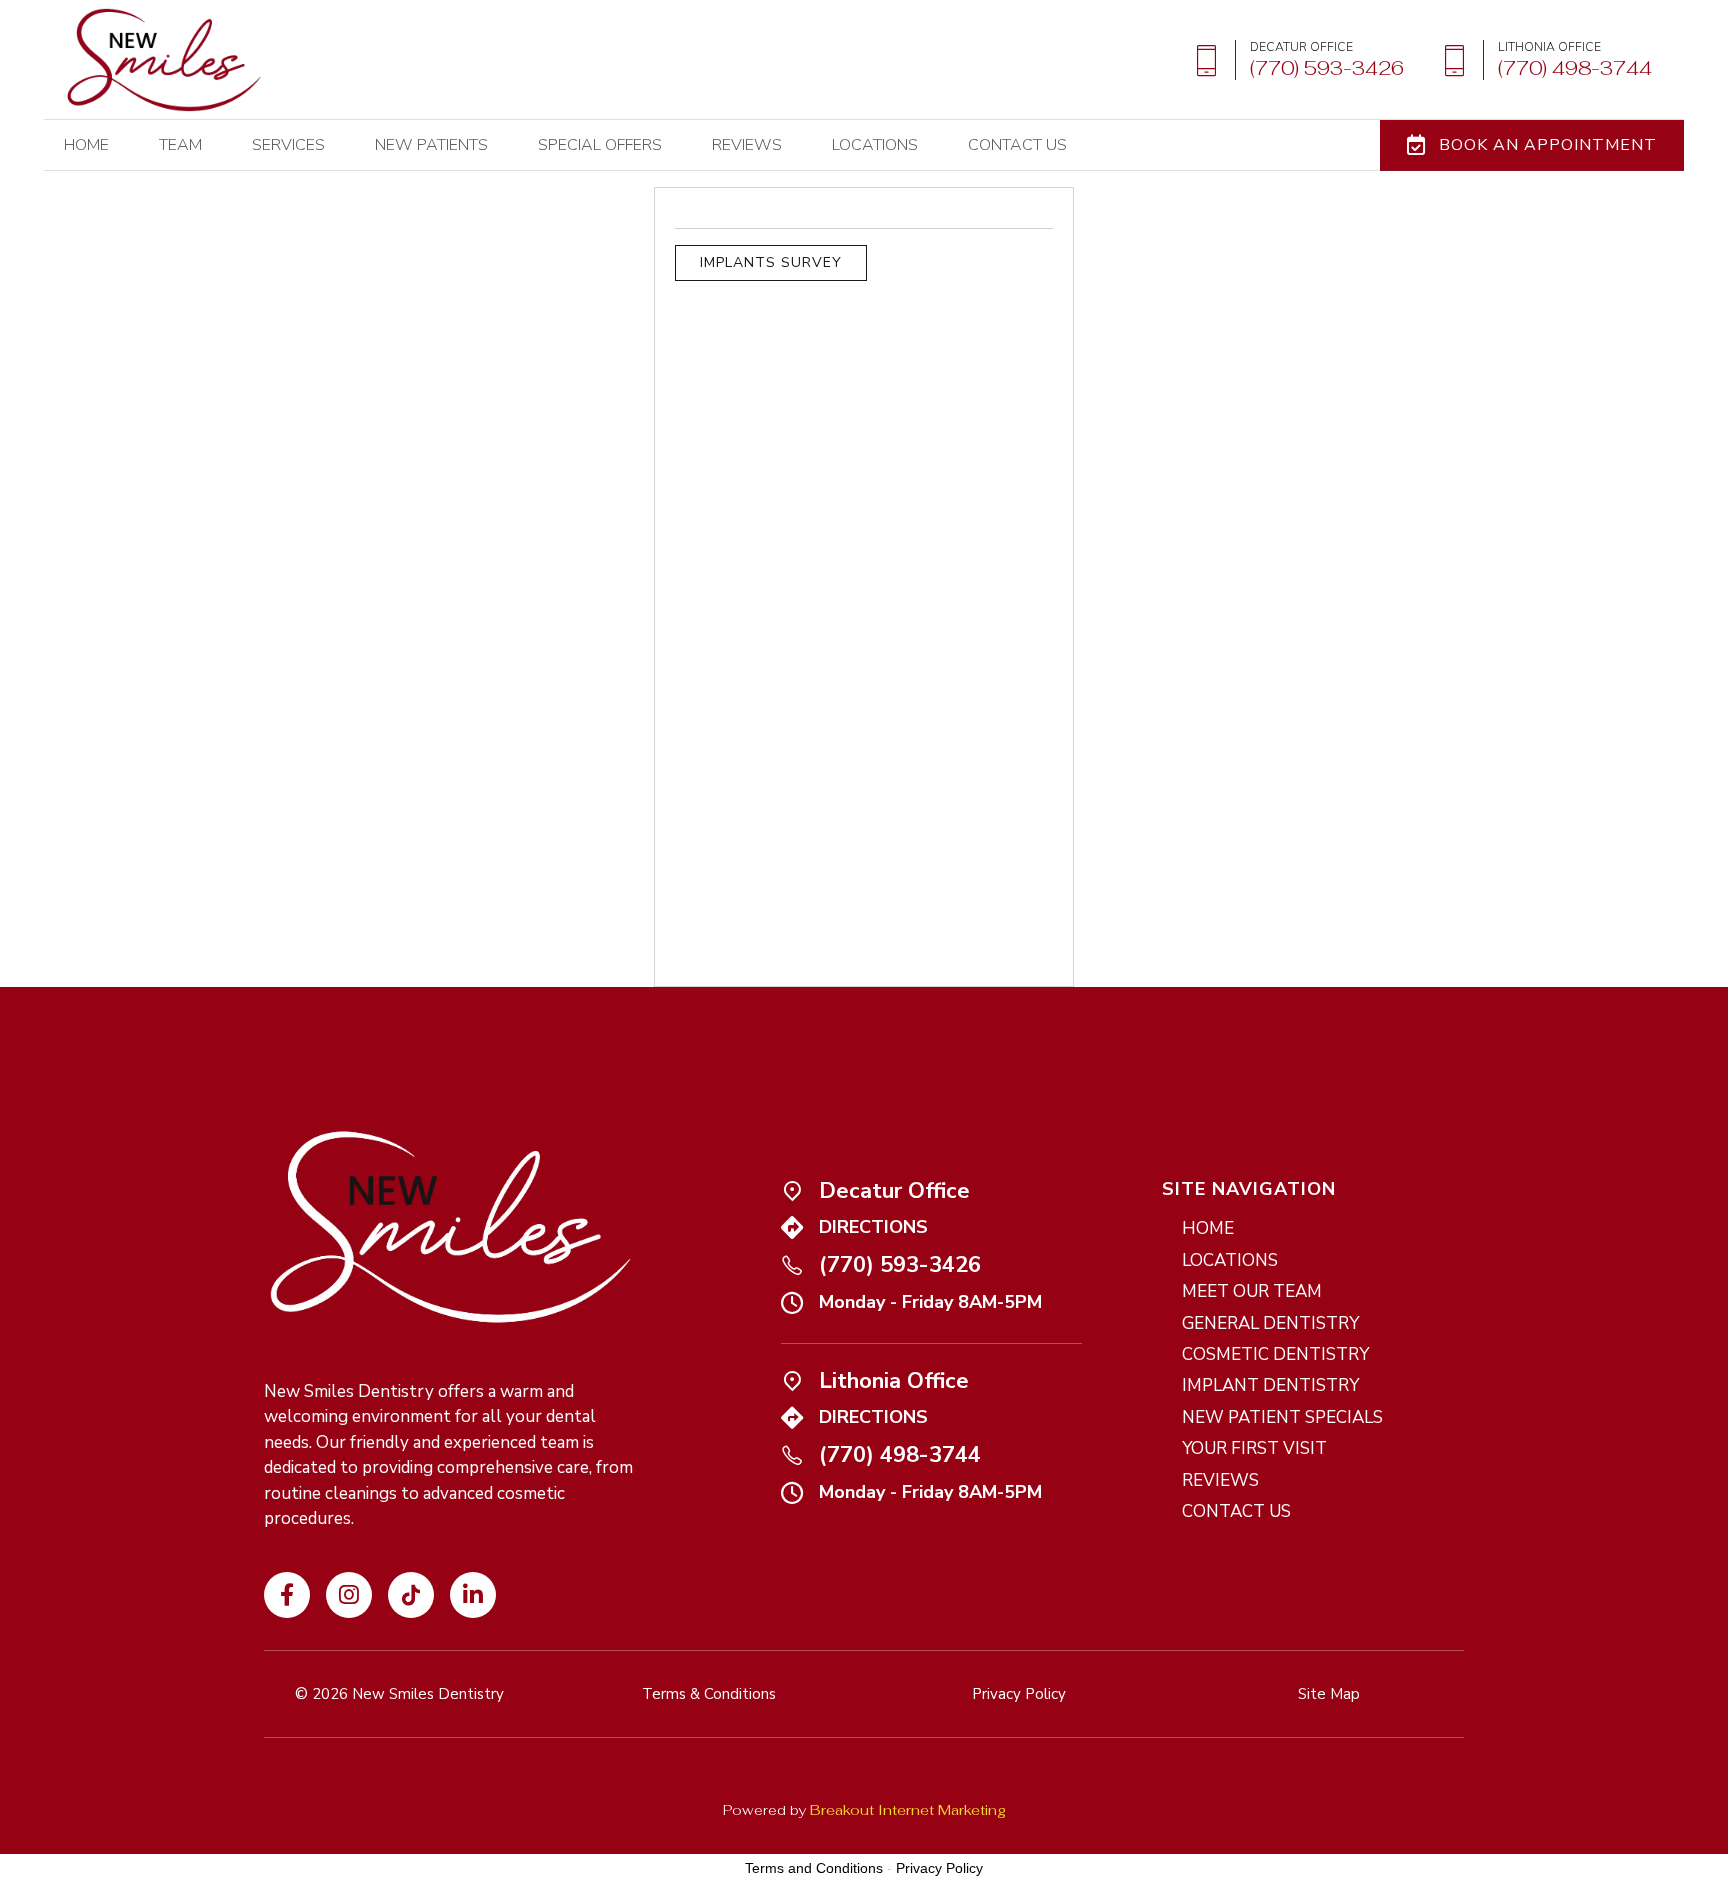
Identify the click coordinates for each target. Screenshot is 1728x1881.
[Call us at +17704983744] (792, 1455)
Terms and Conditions (814, 1868)
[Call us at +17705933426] (792, 1265)
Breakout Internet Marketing (908, 1810)
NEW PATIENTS (431, 145)
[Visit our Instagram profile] (349, 1595)
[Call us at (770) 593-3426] (1292, 60)
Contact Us (1017, 145)
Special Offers (600, 145)
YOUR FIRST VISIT (1254, 1448)
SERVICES (288, 145)
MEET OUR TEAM (1252, 1291)
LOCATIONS (875, 145)
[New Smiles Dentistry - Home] (164, 60)
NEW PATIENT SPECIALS (1282, 1417)
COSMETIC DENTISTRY (1275, 1354)
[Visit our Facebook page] (287, 1595)
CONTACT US (1236, 1511)
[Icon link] (473, 1595)
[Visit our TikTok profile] (411, 1595)
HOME (86, 145)
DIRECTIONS (873, 1227)
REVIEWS (747, 145)
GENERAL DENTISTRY (1270, 1323)
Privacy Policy (939, 1868)
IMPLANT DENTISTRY (1270, 1385)
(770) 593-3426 (900, 1265)
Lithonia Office (894, 1381)
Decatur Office (894, 1191)
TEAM (180, 145)
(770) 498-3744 (900, 1455)
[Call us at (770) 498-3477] (1540, 60)
